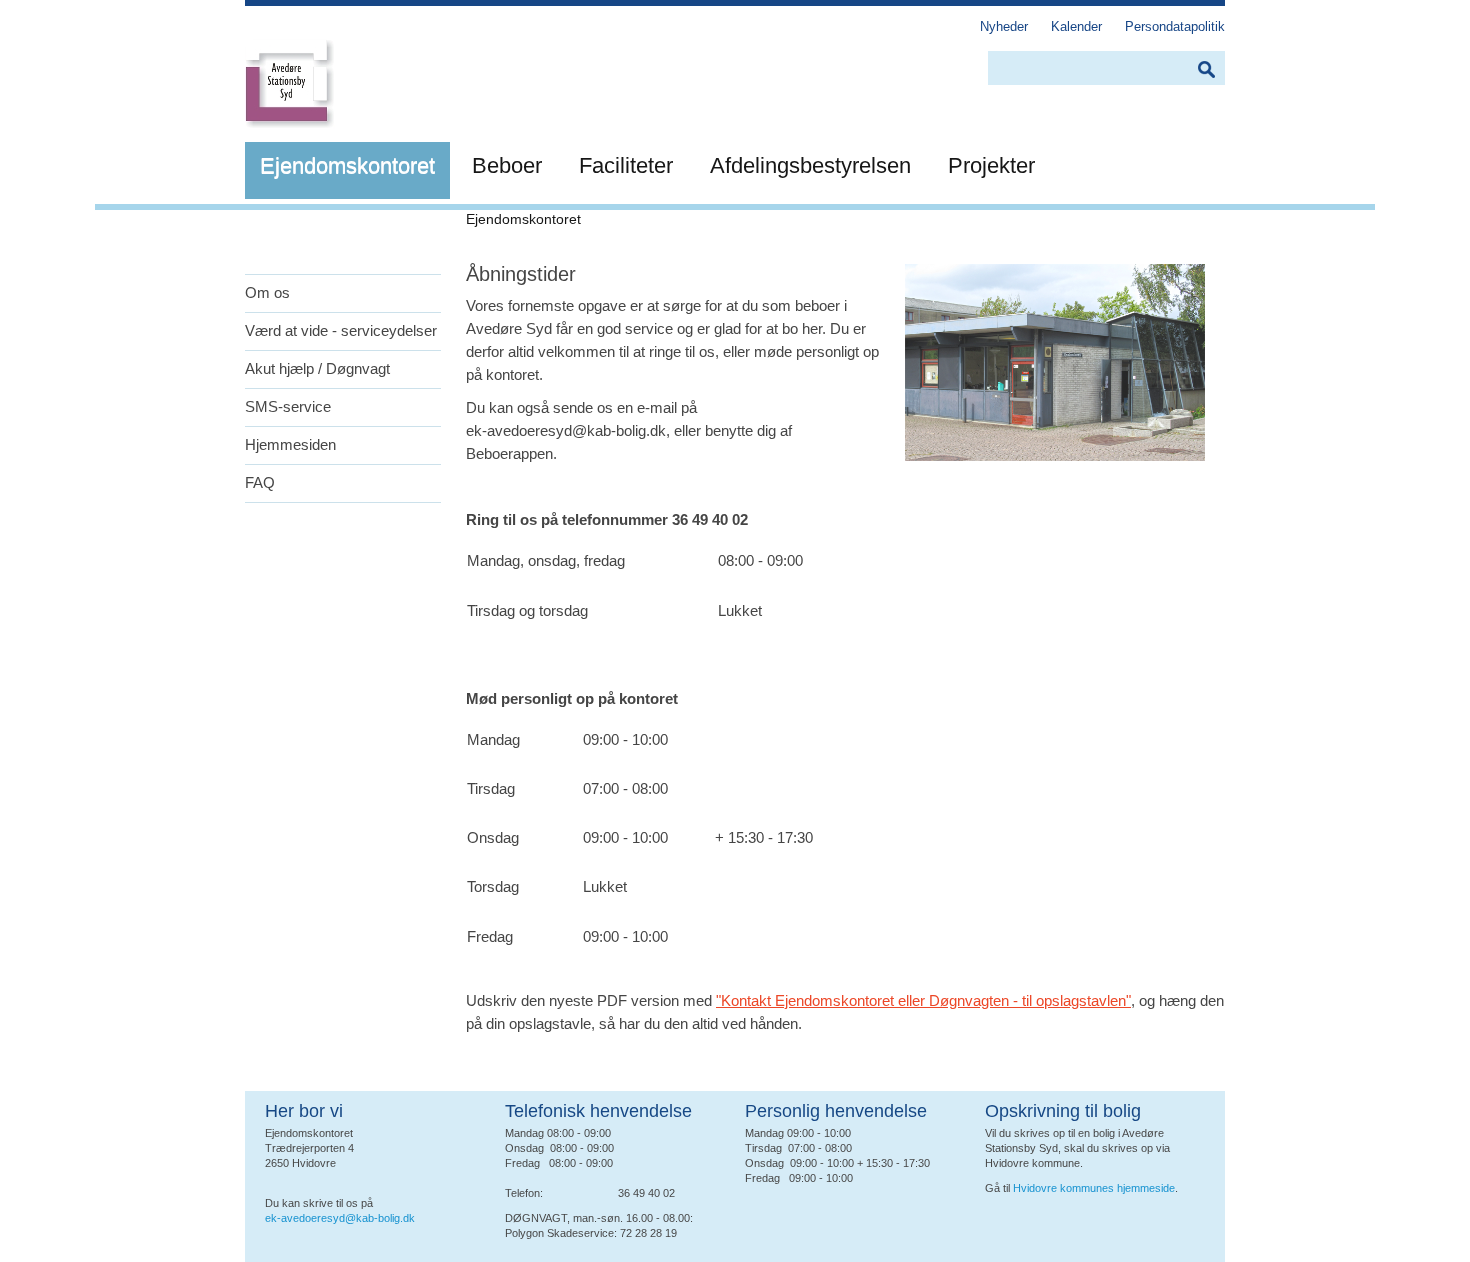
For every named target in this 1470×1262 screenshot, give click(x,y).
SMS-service (288, 406)
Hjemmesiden (290, 444)
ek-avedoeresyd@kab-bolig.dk (340, 1218)
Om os (267, 292)
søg (1206, 69)
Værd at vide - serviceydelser (341, 330)
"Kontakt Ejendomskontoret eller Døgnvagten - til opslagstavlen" (923, 1000)
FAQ (260, 482)
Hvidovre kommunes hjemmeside (1094, 1188)
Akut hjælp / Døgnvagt (317, 368)
